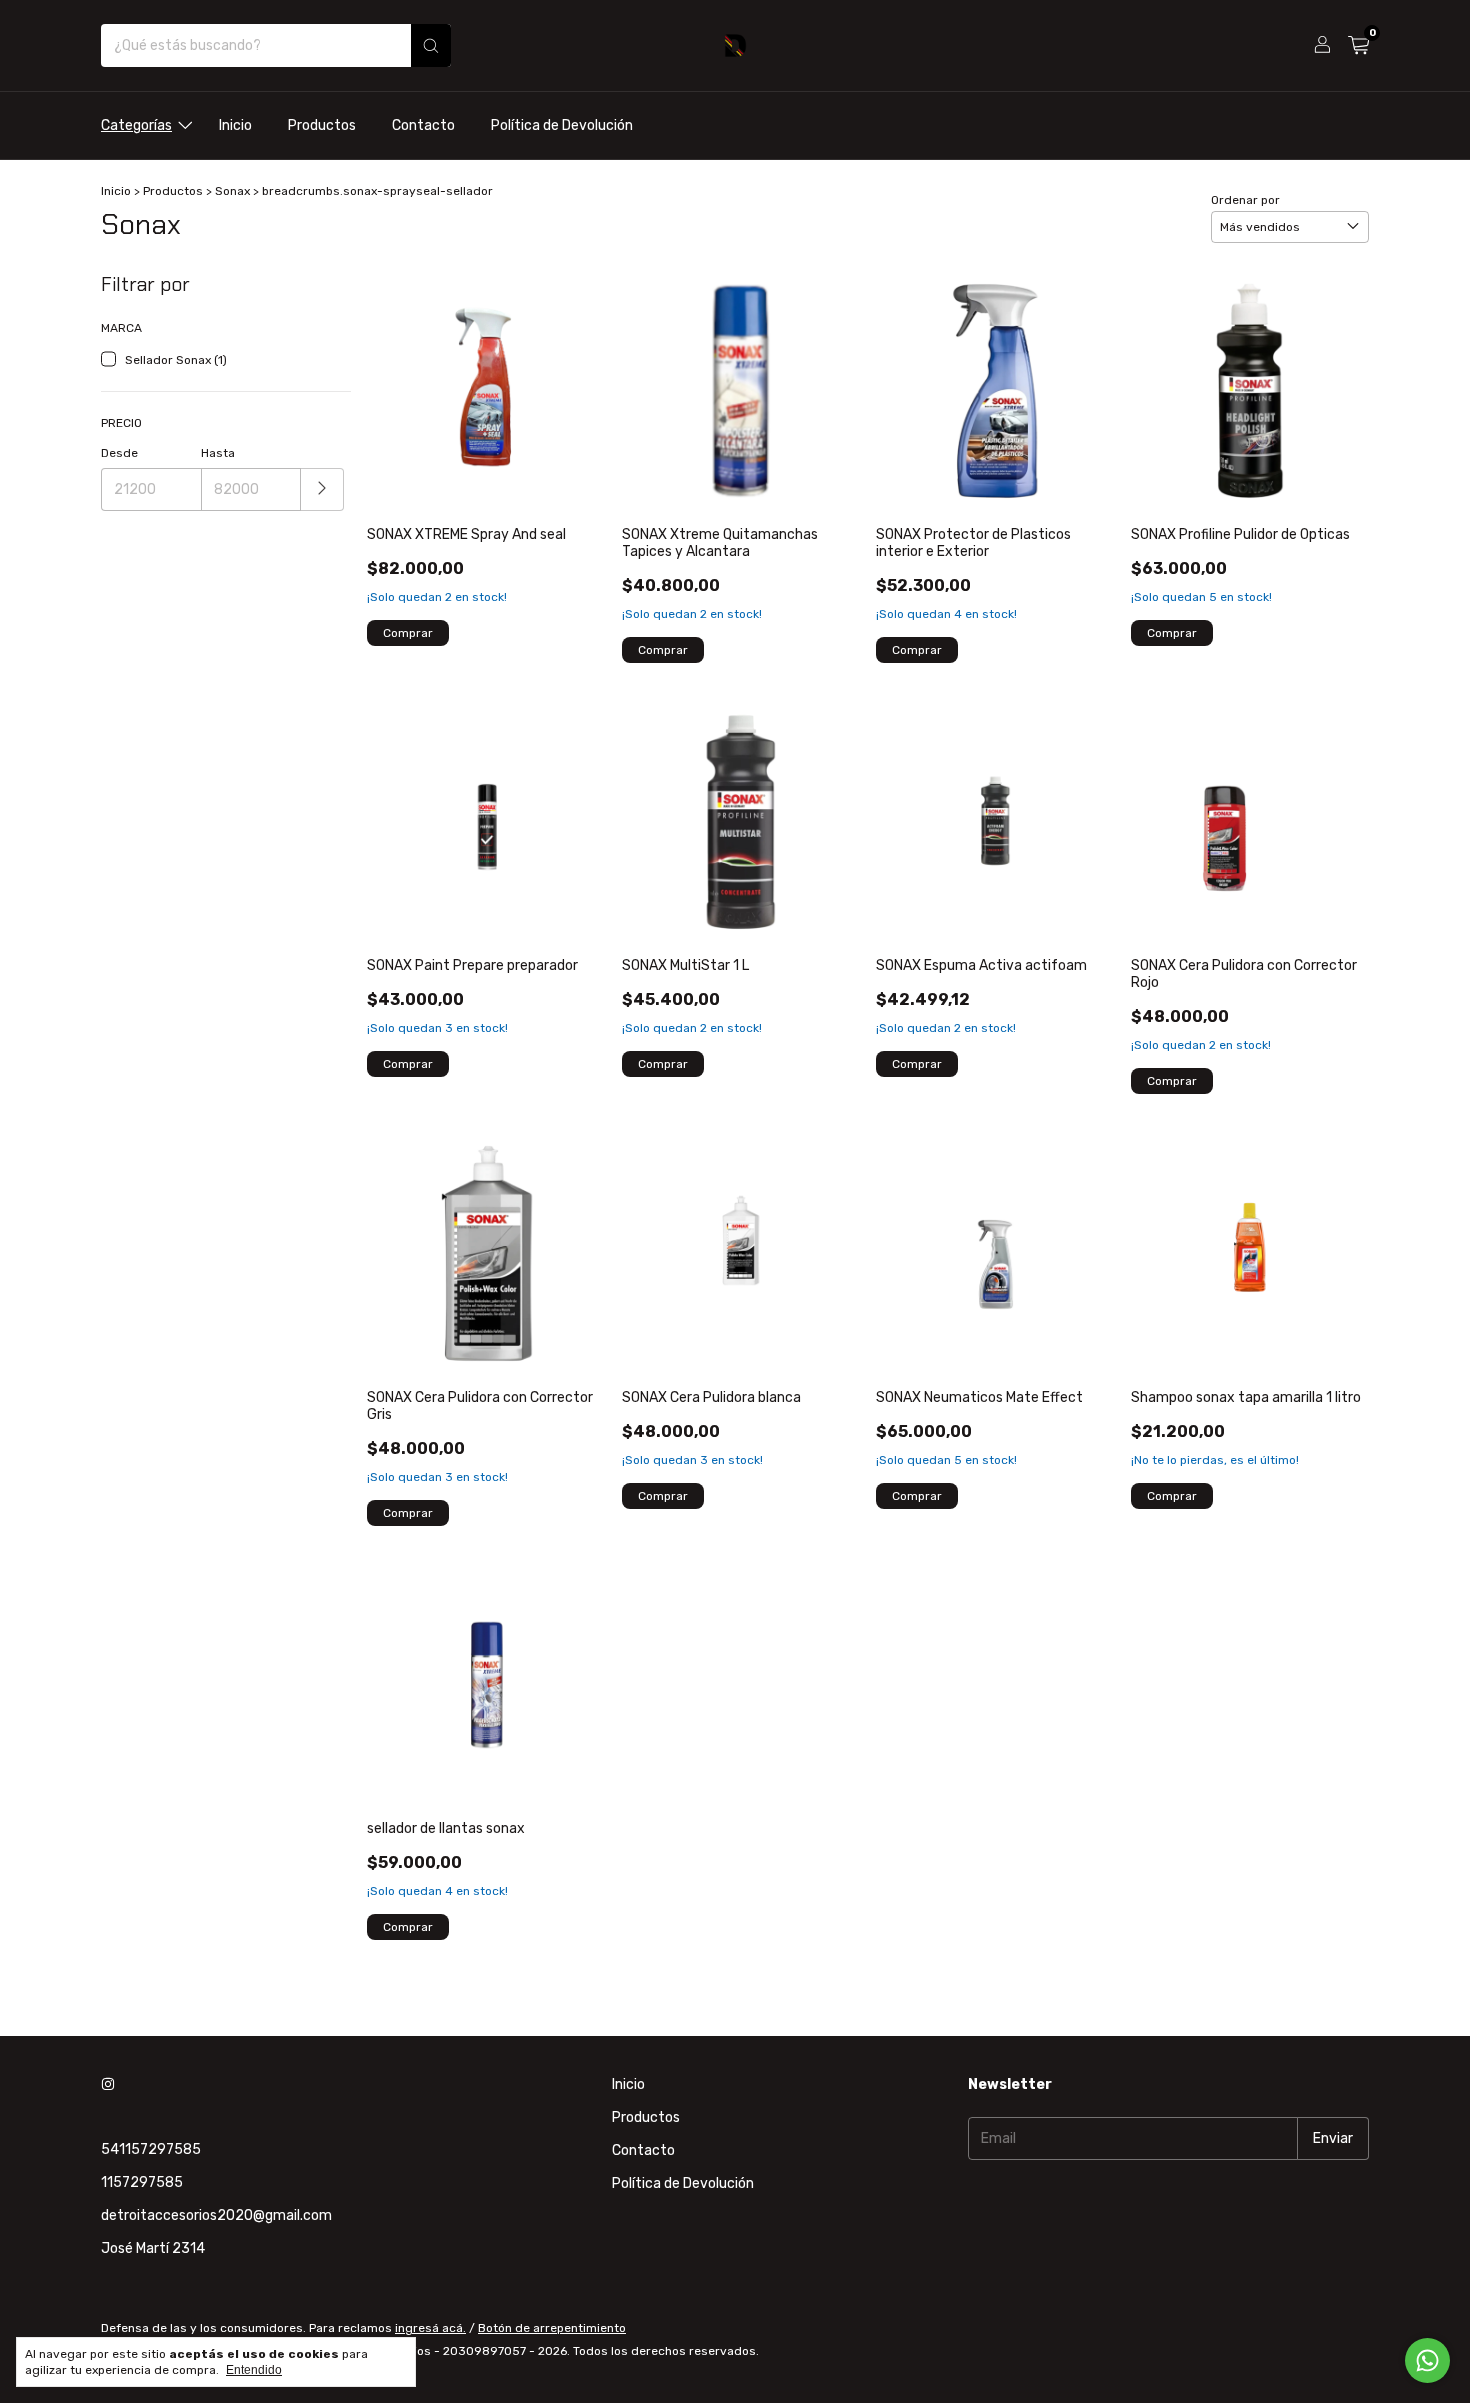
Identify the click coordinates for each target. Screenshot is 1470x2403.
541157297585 (151, 2149)
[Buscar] (431, 45)
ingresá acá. (430, 2328)
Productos (322, 125)
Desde (119, 453)
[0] (1358, 46)
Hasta (218, 453)
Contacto (423, 125)
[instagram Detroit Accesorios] (108, 2084)
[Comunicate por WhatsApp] (1427, 2360)
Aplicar (322, 489)
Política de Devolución (562, 125)
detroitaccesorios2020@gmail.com (216, 2215)
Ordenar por (1245, 200)
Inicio (235, 125)
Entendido (254, 2370)
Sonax (232, 191)
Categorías (136, 125)
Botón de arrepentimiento (552, 2328)
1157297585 (142, 2182)
